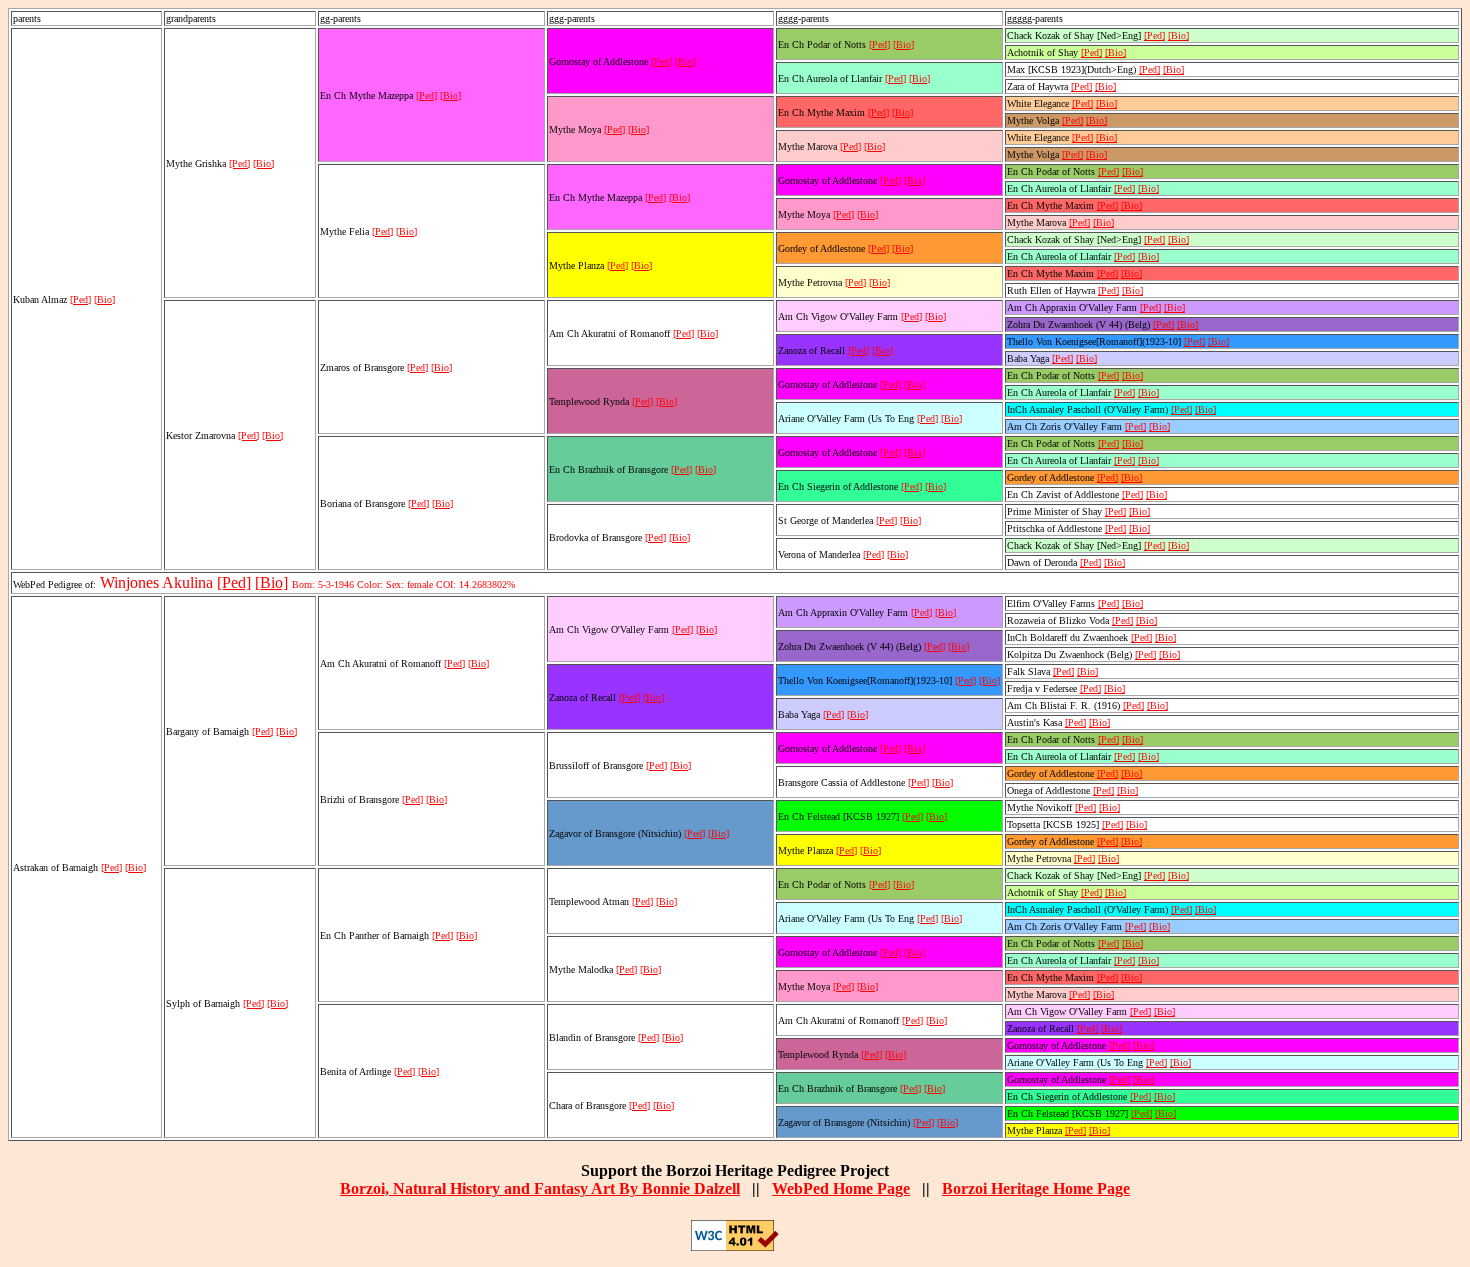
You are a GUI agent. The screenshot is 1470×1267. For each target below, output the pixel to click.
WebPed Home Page (841, 1188)
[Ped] (80, 299)
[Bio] (104, 299)
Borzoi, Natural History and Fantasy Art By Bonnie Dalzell (540, 1188)
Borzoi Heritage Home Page (1036, 1188)
